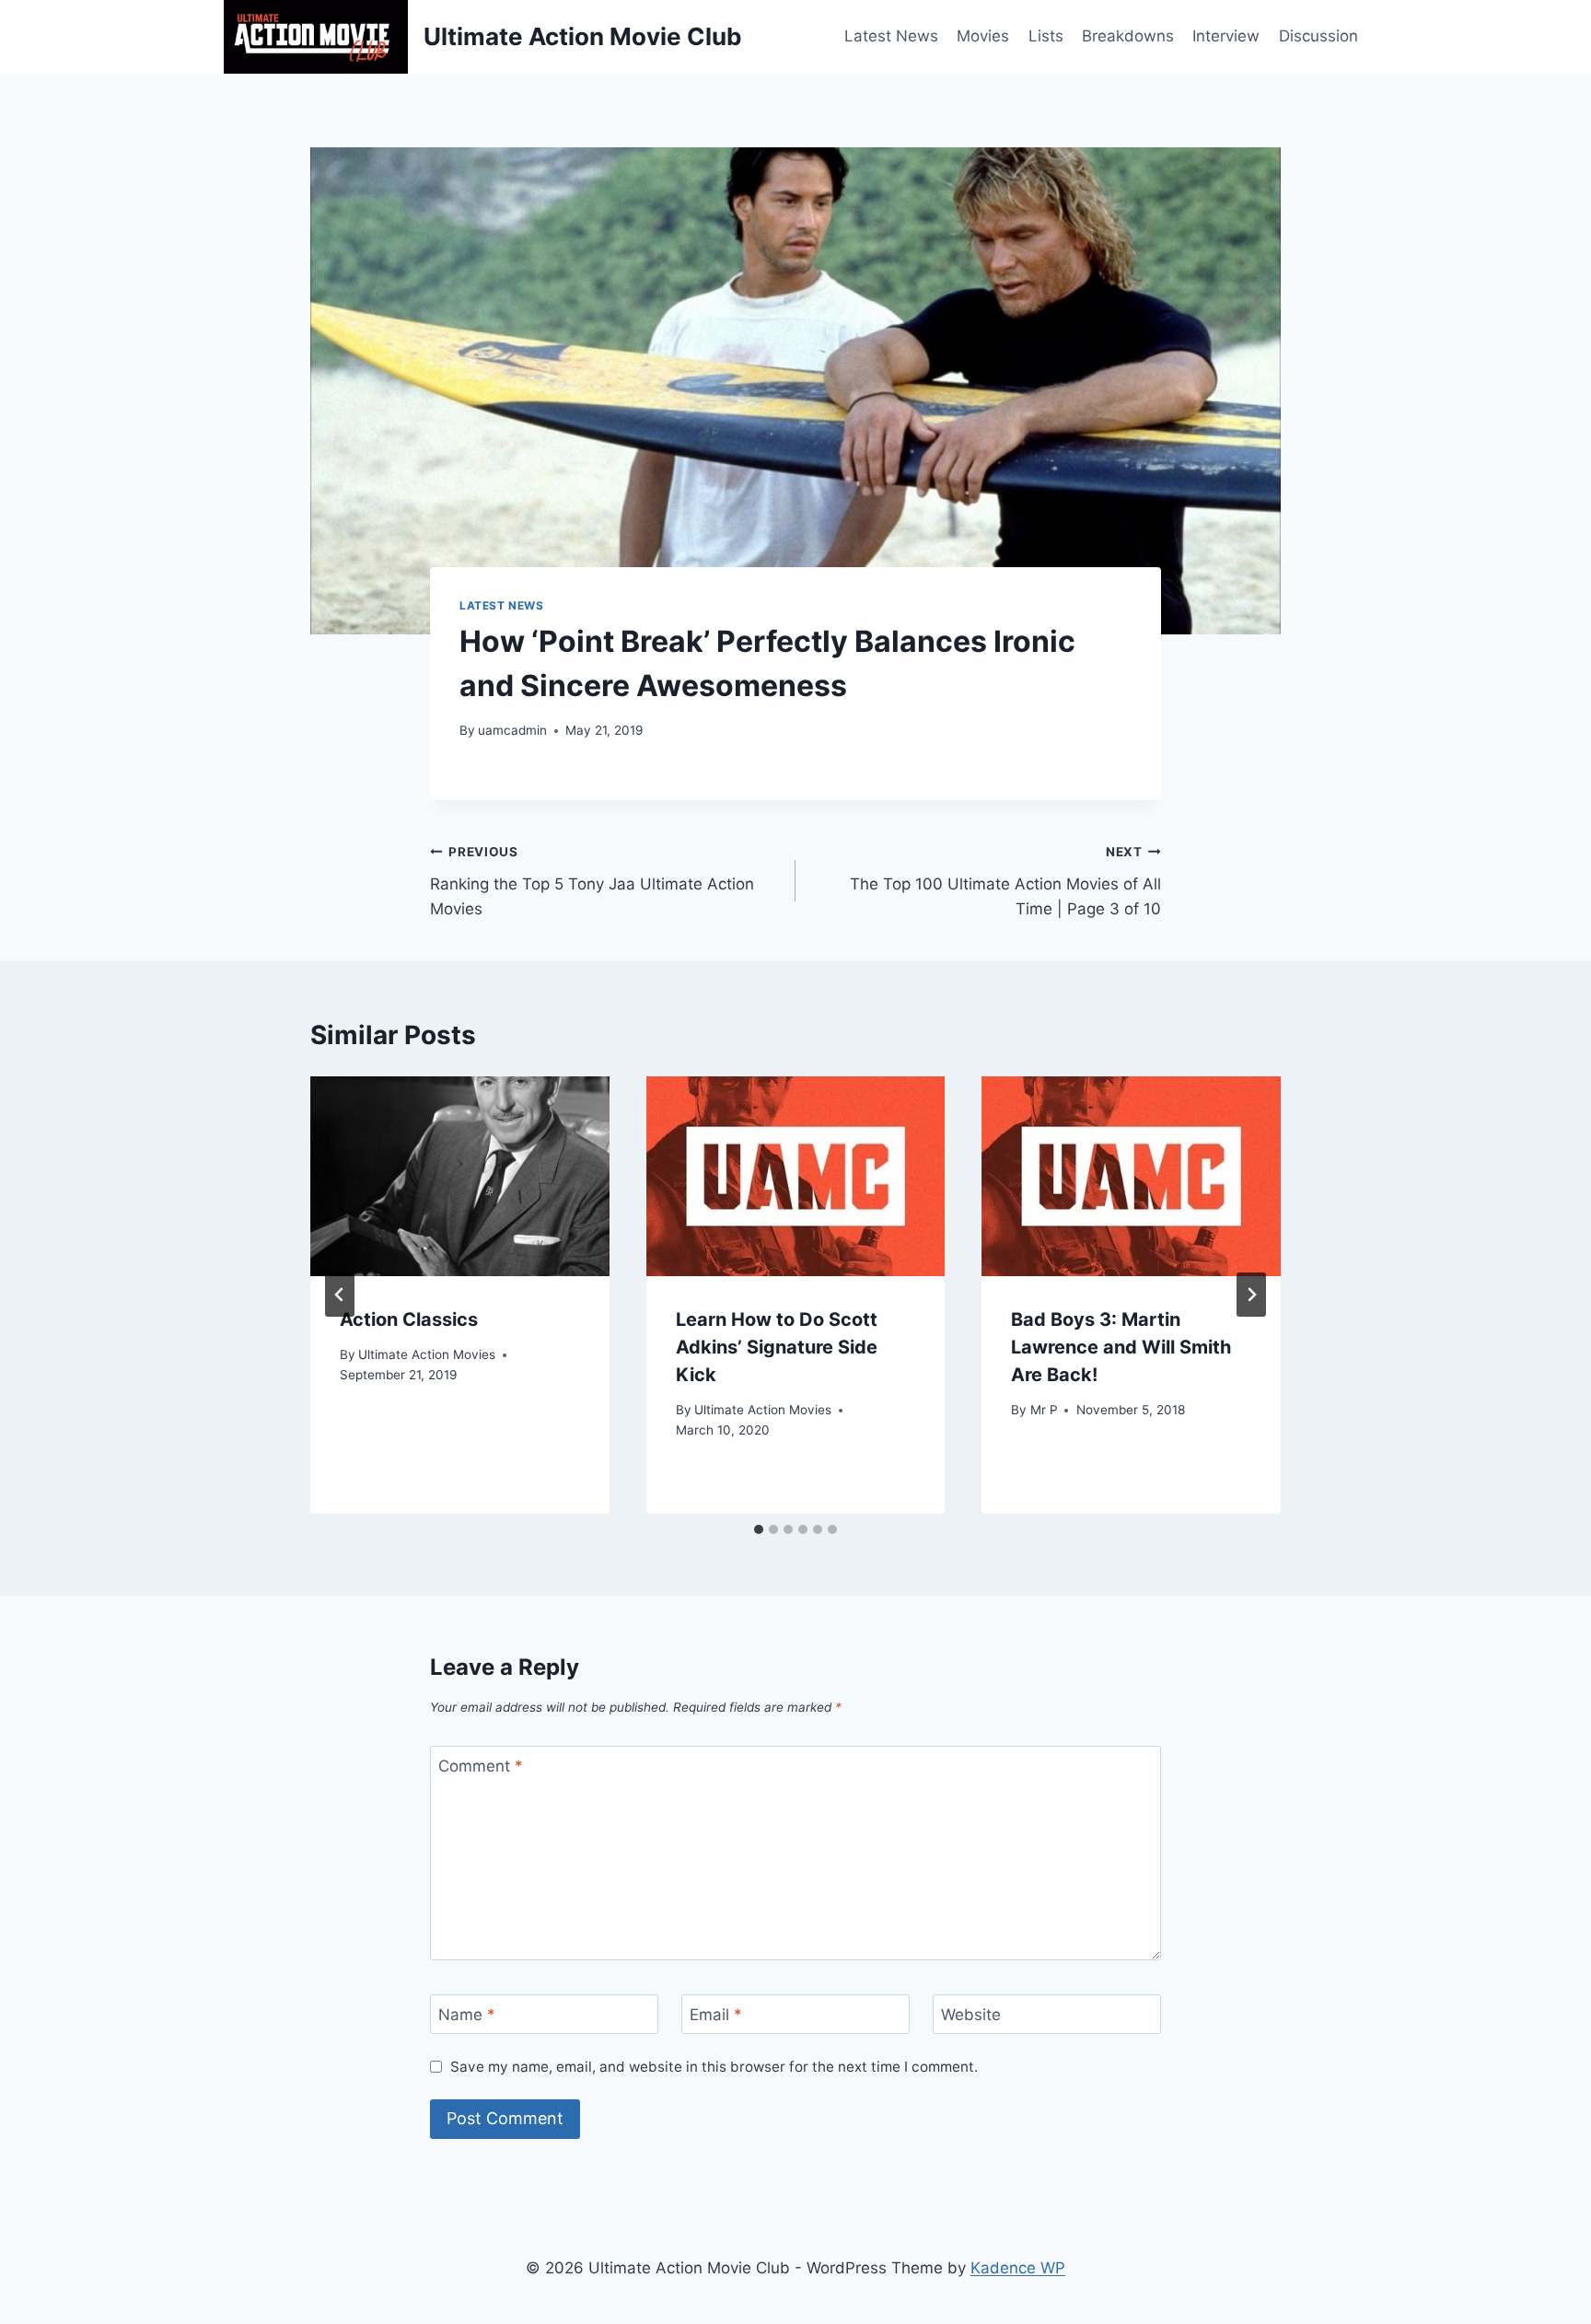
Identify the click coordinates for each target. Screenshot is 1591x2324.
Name (467, 2015)
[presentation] (460, 1176)
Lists (1046, 36)
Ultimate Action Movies (427, 1354)
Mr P (1044, 1410)
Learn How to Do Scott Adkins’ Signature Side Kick (777, 1347)
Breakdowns (1128, 36)
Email (716, 2015)
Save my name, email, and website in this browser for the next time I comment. (714, 2067)
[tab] (759, 1529)
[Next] (1251, 1295)
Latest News (891, 36)
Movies (983, 36)
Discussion (1318, 36)
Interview (1226, 36)
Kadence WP (1018, 2268)
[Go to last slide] (340, 1295)
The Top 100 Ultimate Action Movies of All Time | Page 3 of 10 (1005, 881)
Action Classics (409, 1319)
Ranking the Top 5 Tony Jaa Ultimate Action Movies (592, 881)
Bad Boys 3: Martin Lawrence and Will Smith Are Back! (1121, 1347)
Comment (481, 1766)
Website (971, 2015)
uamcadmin (512, 730)
